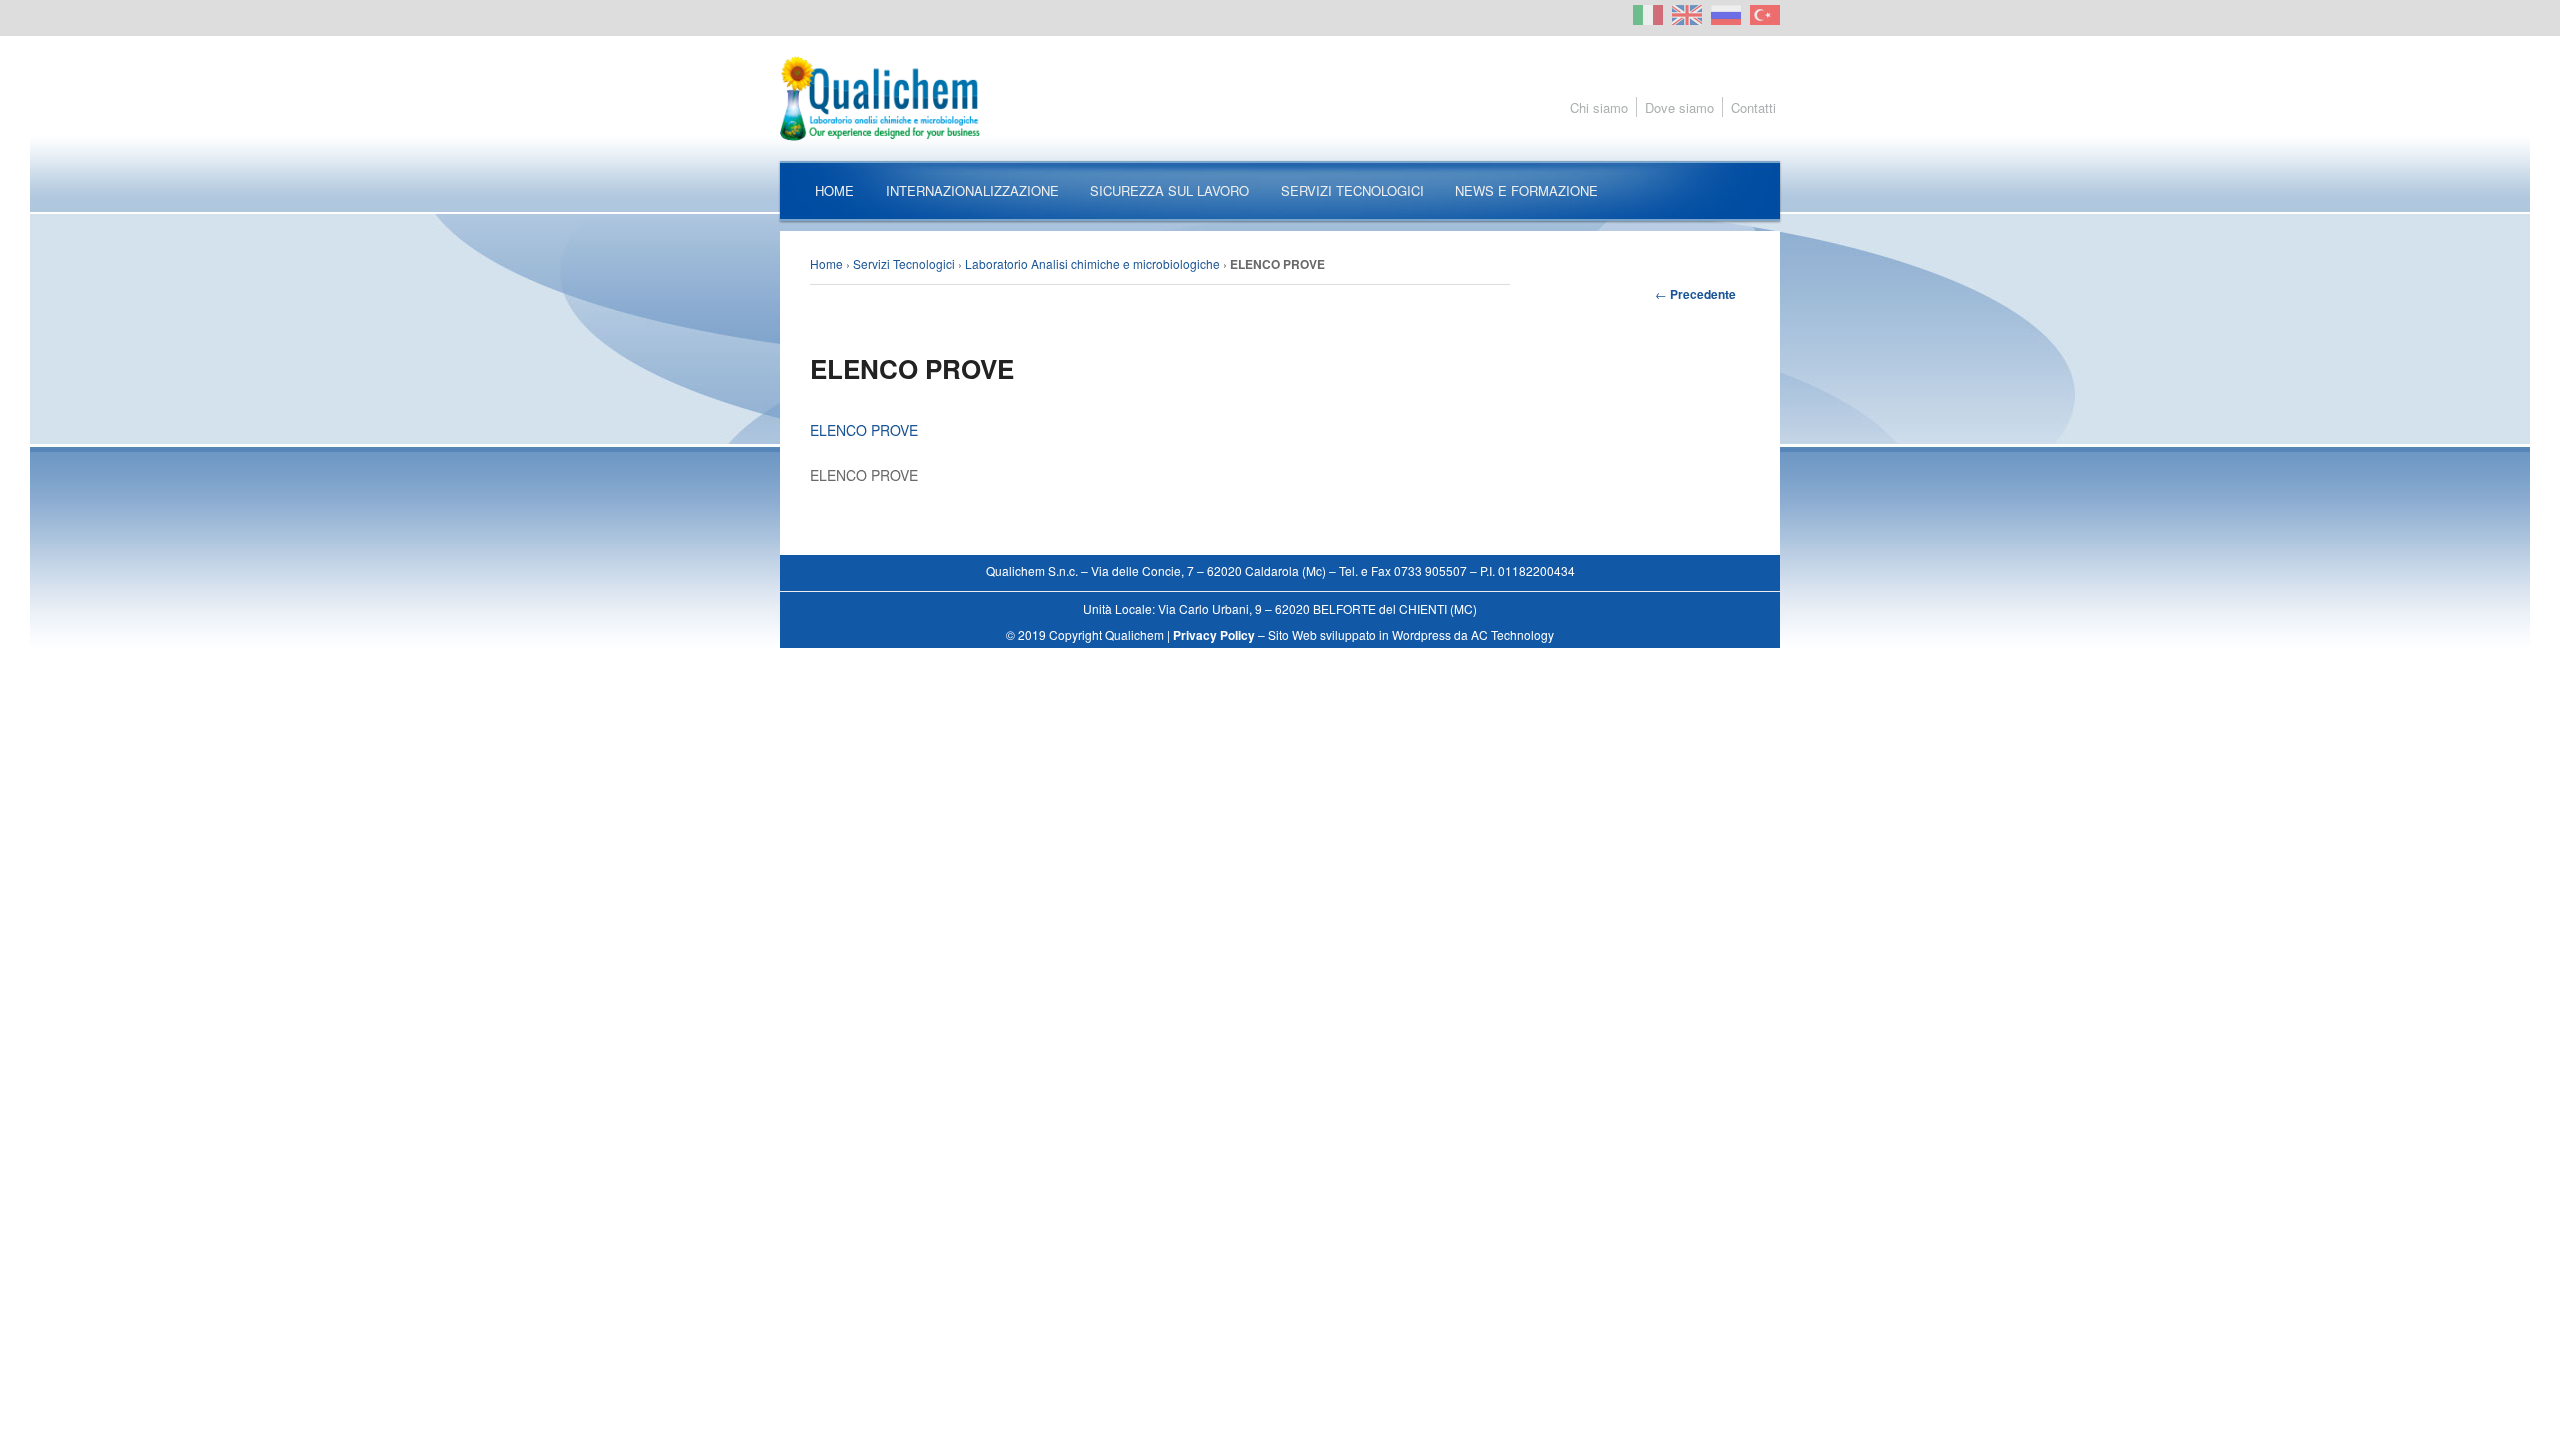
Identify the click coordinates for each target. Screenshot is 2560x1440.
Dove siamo (1679, 107)
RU (1726, 15)
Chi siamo (1599, 107)
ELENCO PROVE (864, 430)
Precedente (1695, 294)
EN (1687, 15)
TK (1765, 15)
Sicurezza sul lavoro (1169, 190)
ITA (1648, 15)
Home (834, 190)
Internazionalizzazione (972, 190)
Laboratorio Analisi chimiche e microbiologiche (1092, 263)
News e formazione (1526, 190)
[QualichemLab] (1280, 98)
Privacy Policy (1214, 635)
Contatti (1753, 107)
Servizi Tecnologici (1352, 190)
